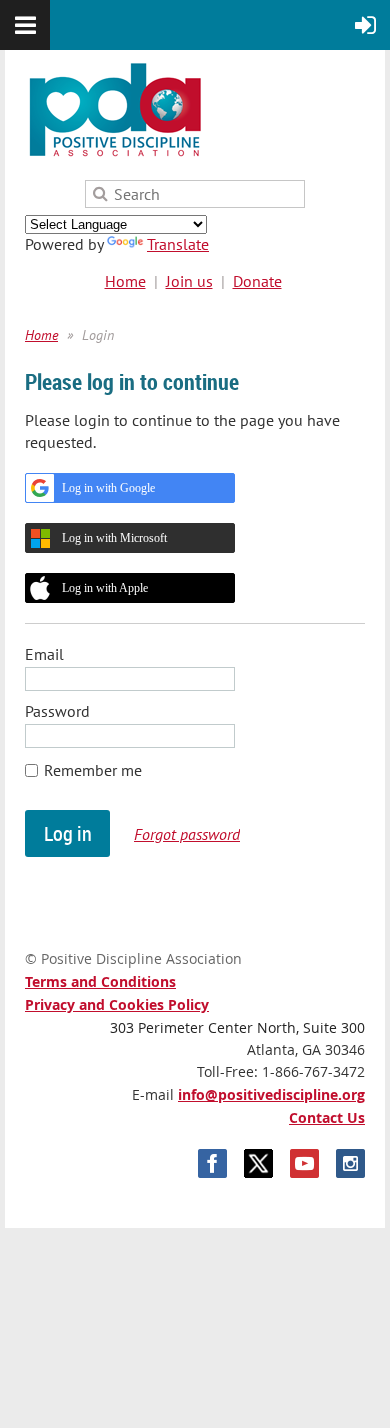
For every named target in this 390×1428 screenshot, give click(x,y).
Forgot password (187, 834)
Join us (189, 281)
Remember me (93, 770)
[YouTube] (304, 1163)
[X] (258, 1163)
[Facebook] (212, 1163)
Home (125, 281)
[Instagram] (350, 1163)
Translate (178, 244)
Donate (257, 281)
